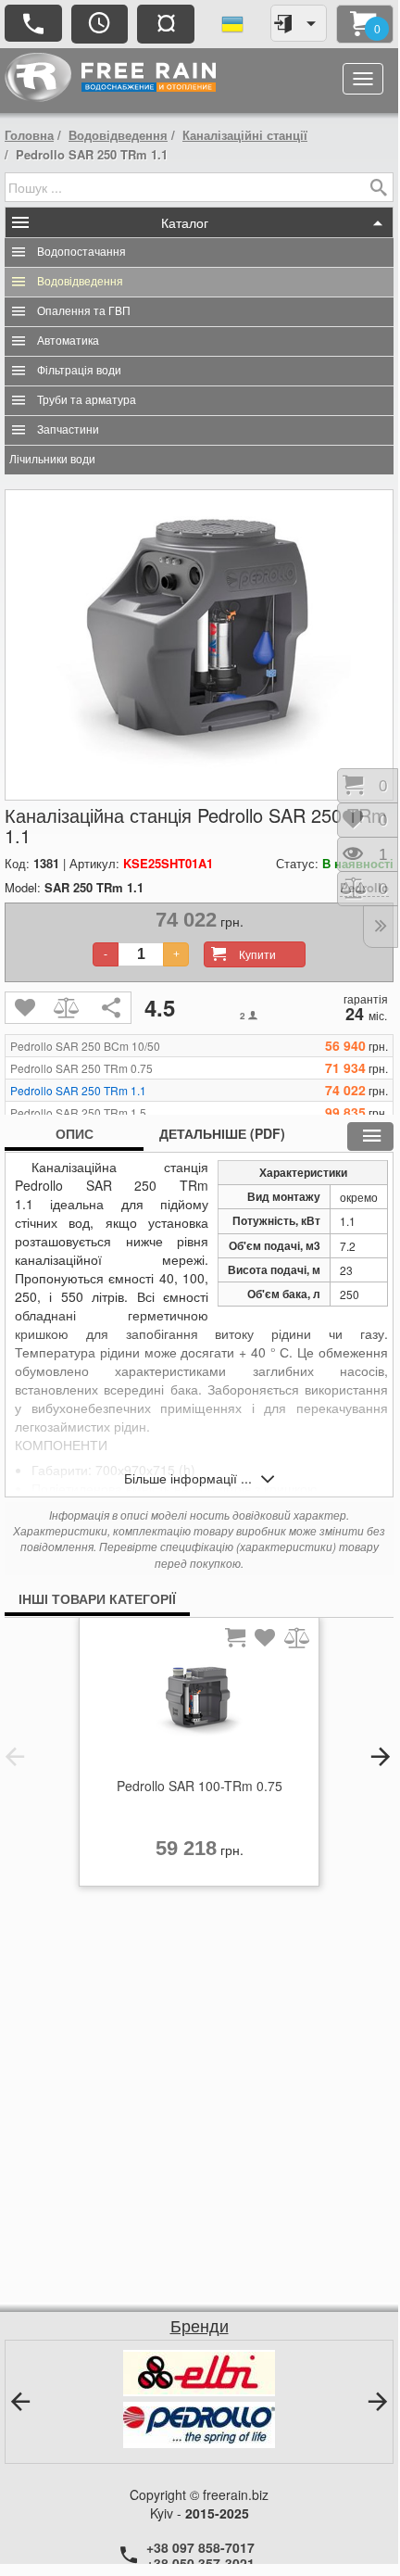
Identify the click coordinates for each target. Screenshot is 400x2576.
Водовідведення (118, 135)
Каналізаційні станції (245, 135)
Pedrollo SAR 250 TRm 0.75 (81, 1068)
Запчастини (68, 430)
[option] (199, 1757)
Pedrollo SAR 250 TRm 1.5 (78, 1113)
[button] (15, 1757)
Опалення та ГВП (84, 311)
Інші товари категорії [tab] (97, 1598)
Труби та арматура (87, 400)
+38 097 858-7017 (200, 2547)
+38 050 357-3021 (200, 2563)
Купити (257, 954)
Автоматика (68, 341)
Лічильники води (52, 460)
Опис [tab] (75, 1133)
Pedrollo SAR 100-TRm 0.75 (200, 1786)
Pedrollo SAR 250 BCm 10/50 (85, 1046)
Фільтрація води (79, 371)
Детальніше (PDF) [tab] (222, 1133)
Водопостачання (81, 252)
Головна (29, 135)
